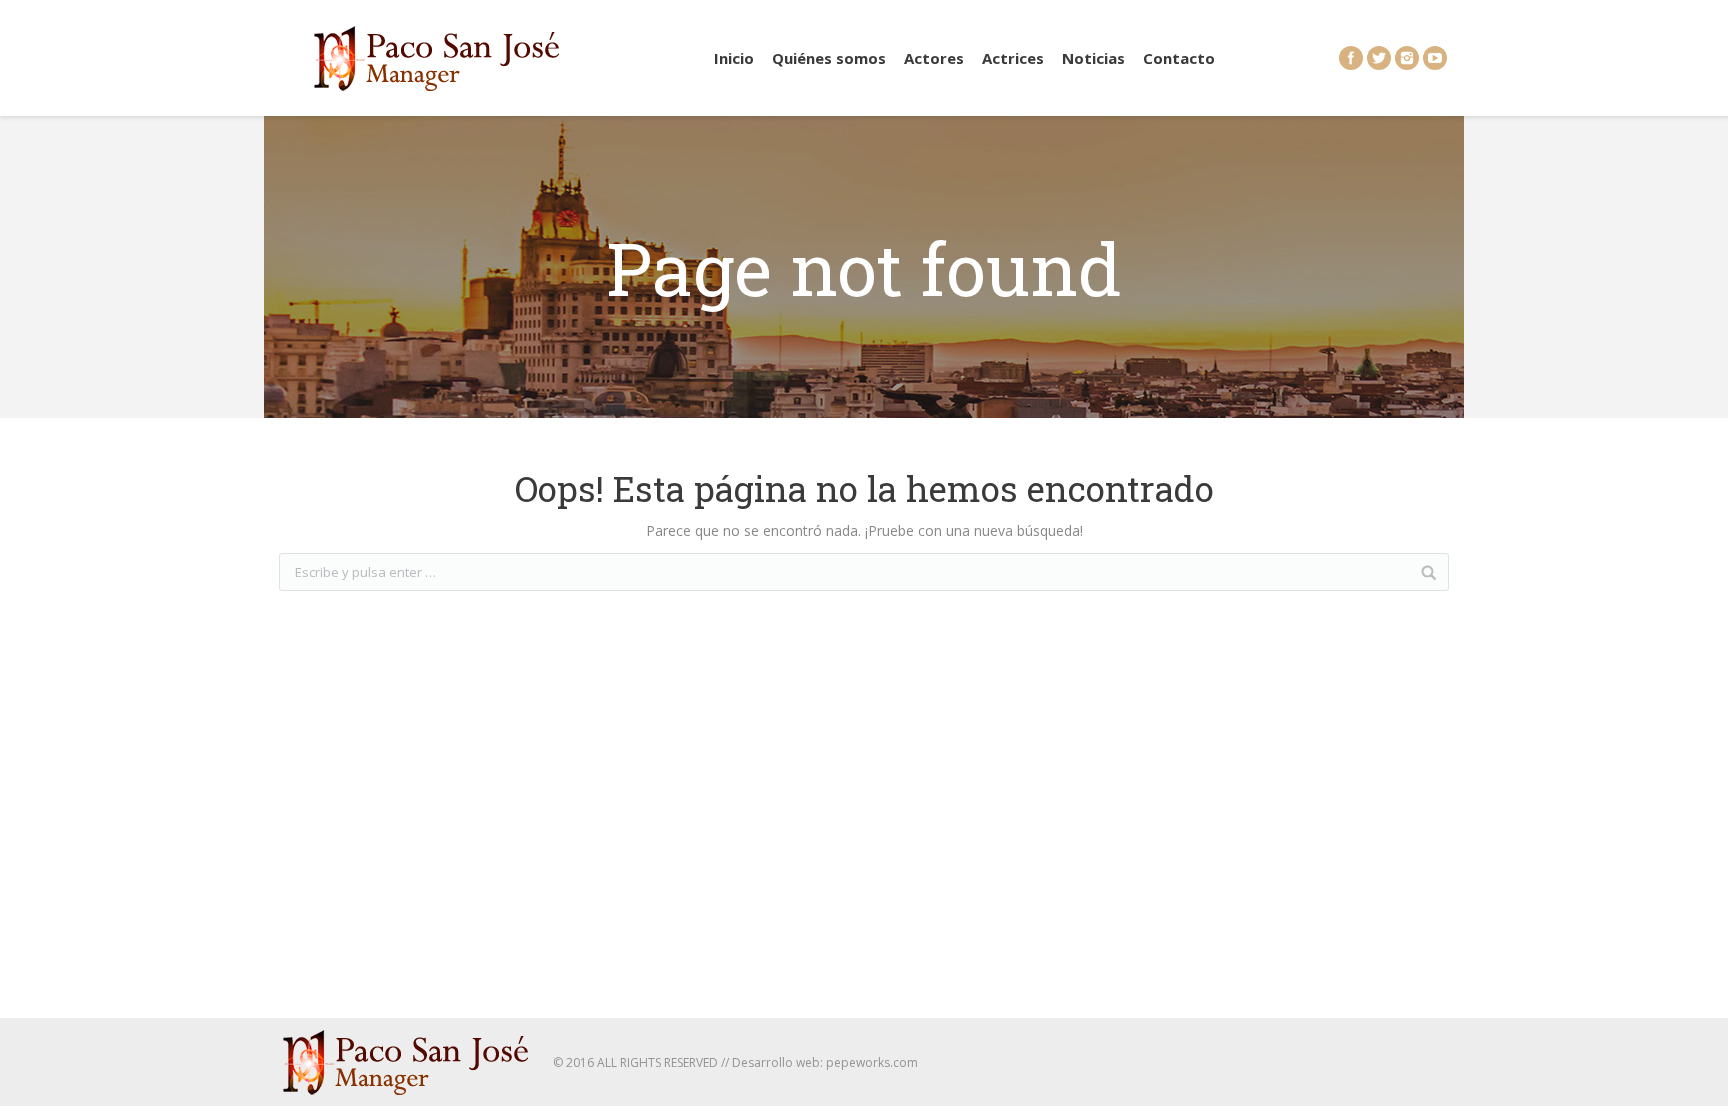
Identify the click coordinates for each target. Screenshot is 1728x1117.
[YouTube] (1435, 58)
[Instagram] (1407, 58)
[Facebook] (1351, 58)
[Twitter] (1379, 58)
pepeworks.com (872, 1062)
